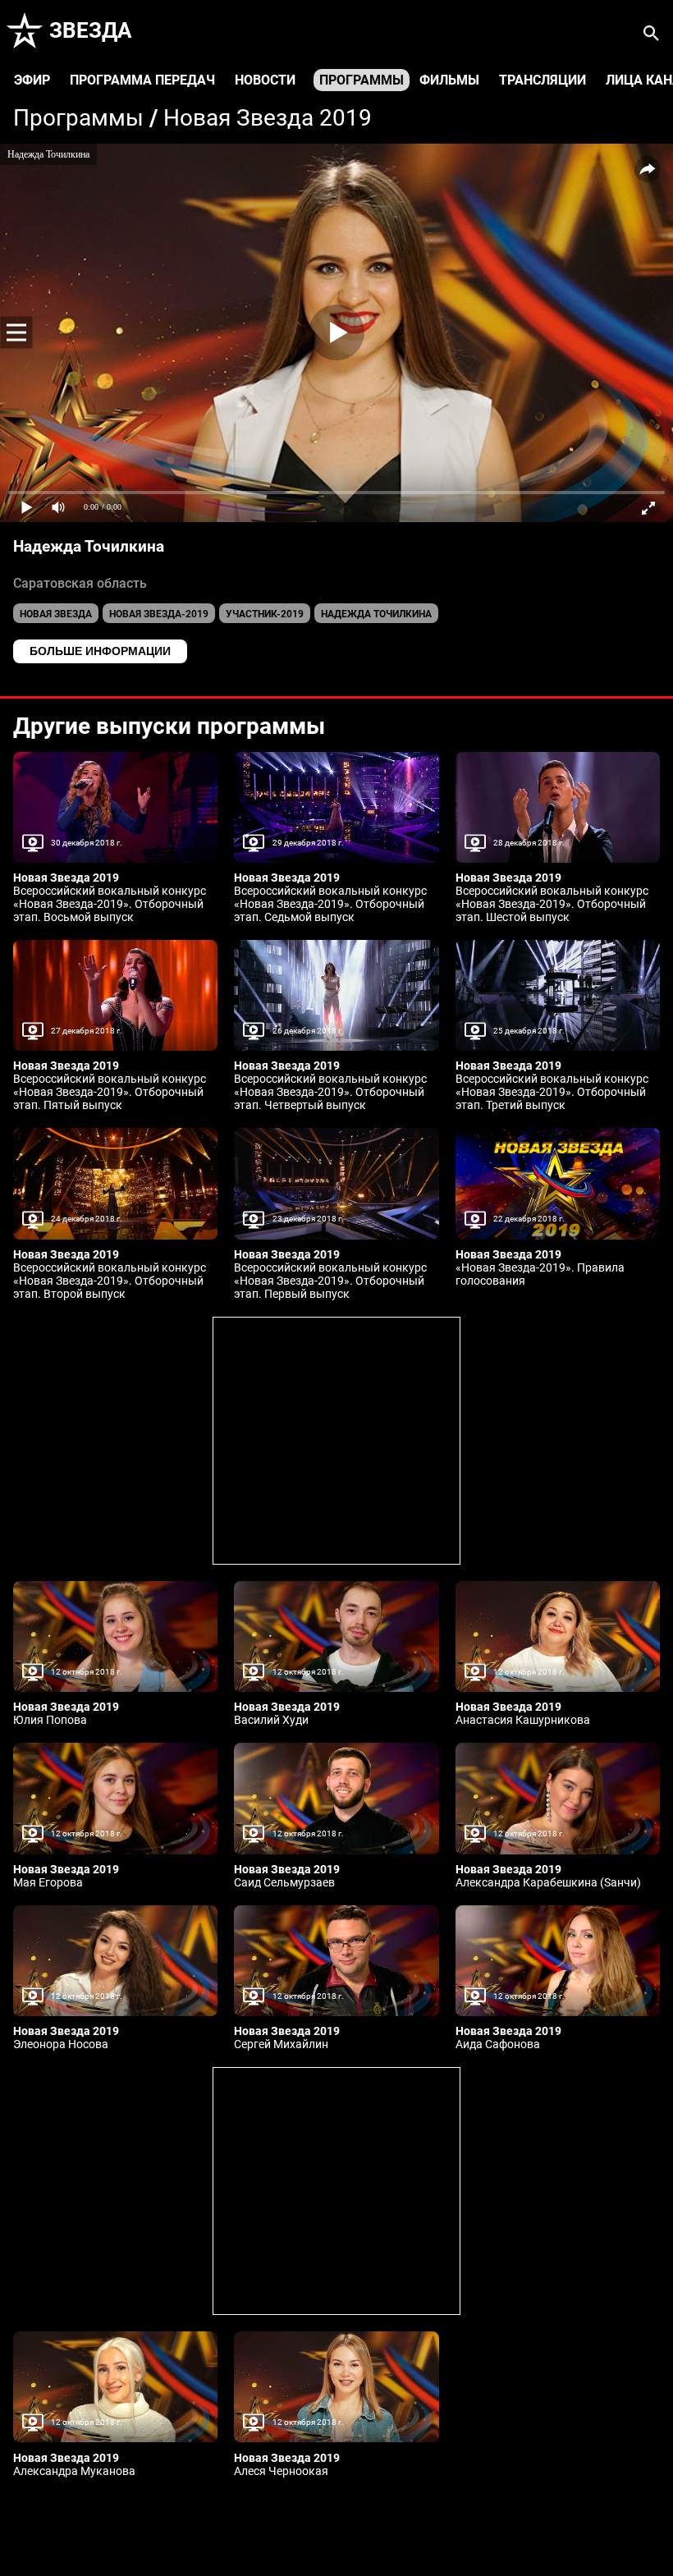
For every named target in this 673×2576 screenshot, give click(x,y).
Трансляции (543, 80)
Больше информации (100, 651)
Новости (265, 80)
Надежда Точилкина (376, 614)
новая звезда (56, 614)
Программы (362, 80)
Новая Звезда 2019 (268, 118)
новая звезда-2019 (159, 614)
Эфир (32, 80)
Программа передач (142, 80)
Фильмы (449, 80)
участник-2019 (265, 614)
